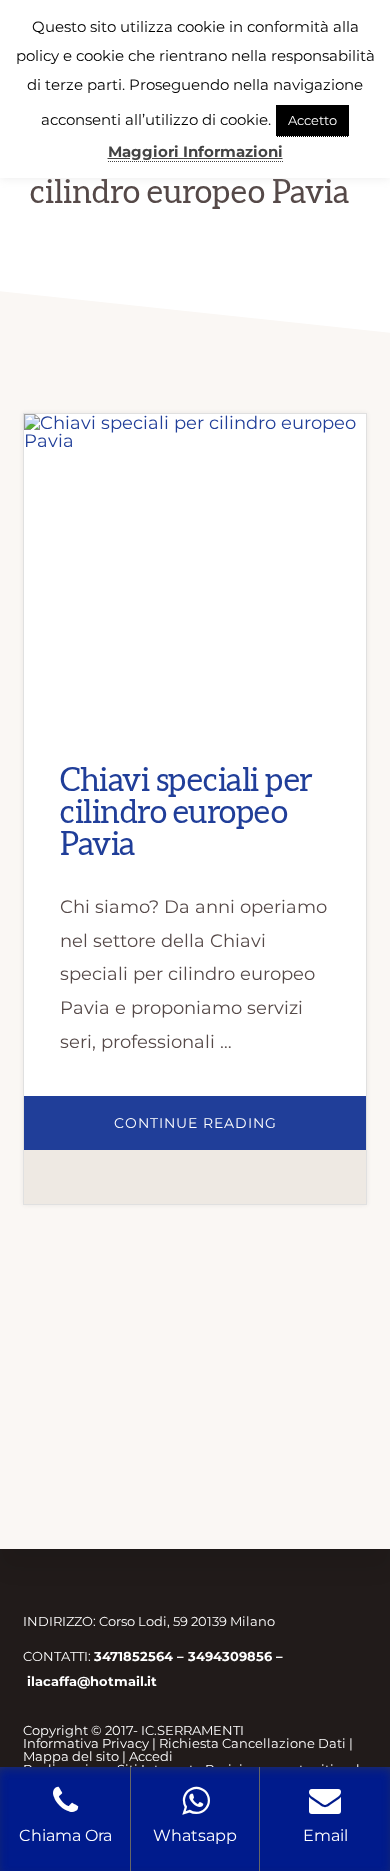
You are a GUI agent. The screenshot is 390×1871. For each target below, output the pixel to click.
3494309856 (230, 1656)
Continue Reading (239, 1131)
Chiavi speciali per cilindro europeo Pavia (186, 813)
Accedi (151, 1756)
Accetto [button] (312, 120)
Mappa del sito (71, 1756)
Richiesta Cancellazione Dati (252, 1743)
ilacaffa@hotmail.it (92, 1681)
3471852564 (133, 1656)
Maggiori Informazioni (195, 151)
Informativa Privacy (86, 1743)
